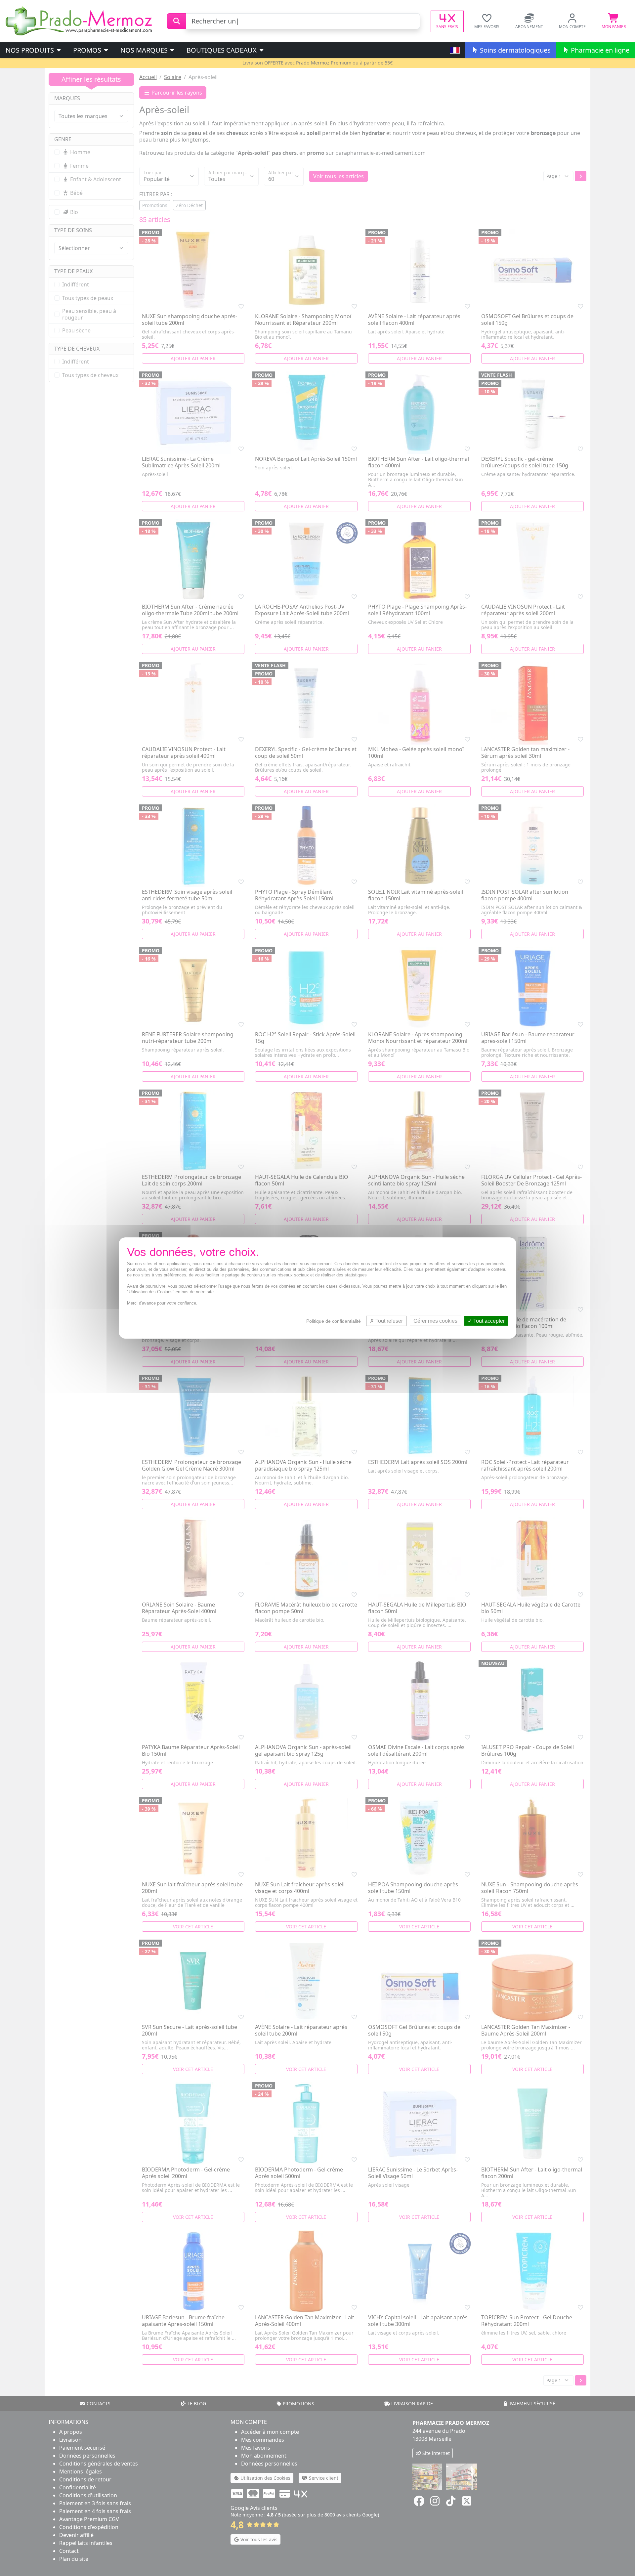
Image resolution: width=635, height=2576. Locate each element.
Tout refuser (388, 1321)
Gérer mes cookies (435, 1321)
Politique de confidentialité (334, 1321)
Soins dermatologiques (514, 50)
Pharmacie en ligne (599, 50)
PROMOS (88, 50)
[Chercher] (176, 21)
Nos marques (145, 50)
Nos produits (31, 50)
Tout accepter (488, 1321)
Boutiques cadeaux (222, 50)
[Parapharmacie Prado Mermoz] (80, 21)
